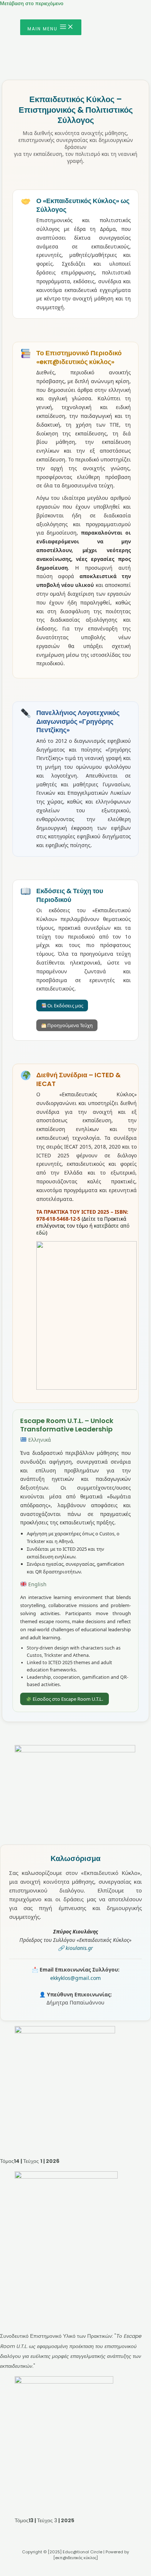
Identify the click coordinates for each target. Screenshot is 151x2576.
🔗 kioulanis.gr (75, 1948)
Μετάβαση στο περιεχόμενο (32, 3)
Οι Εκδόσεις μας (65, 1006)
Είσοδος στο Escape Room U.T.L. (67, 1699)
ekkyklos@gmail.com (75, 1978)
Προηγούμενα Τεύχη (69, 1025)
